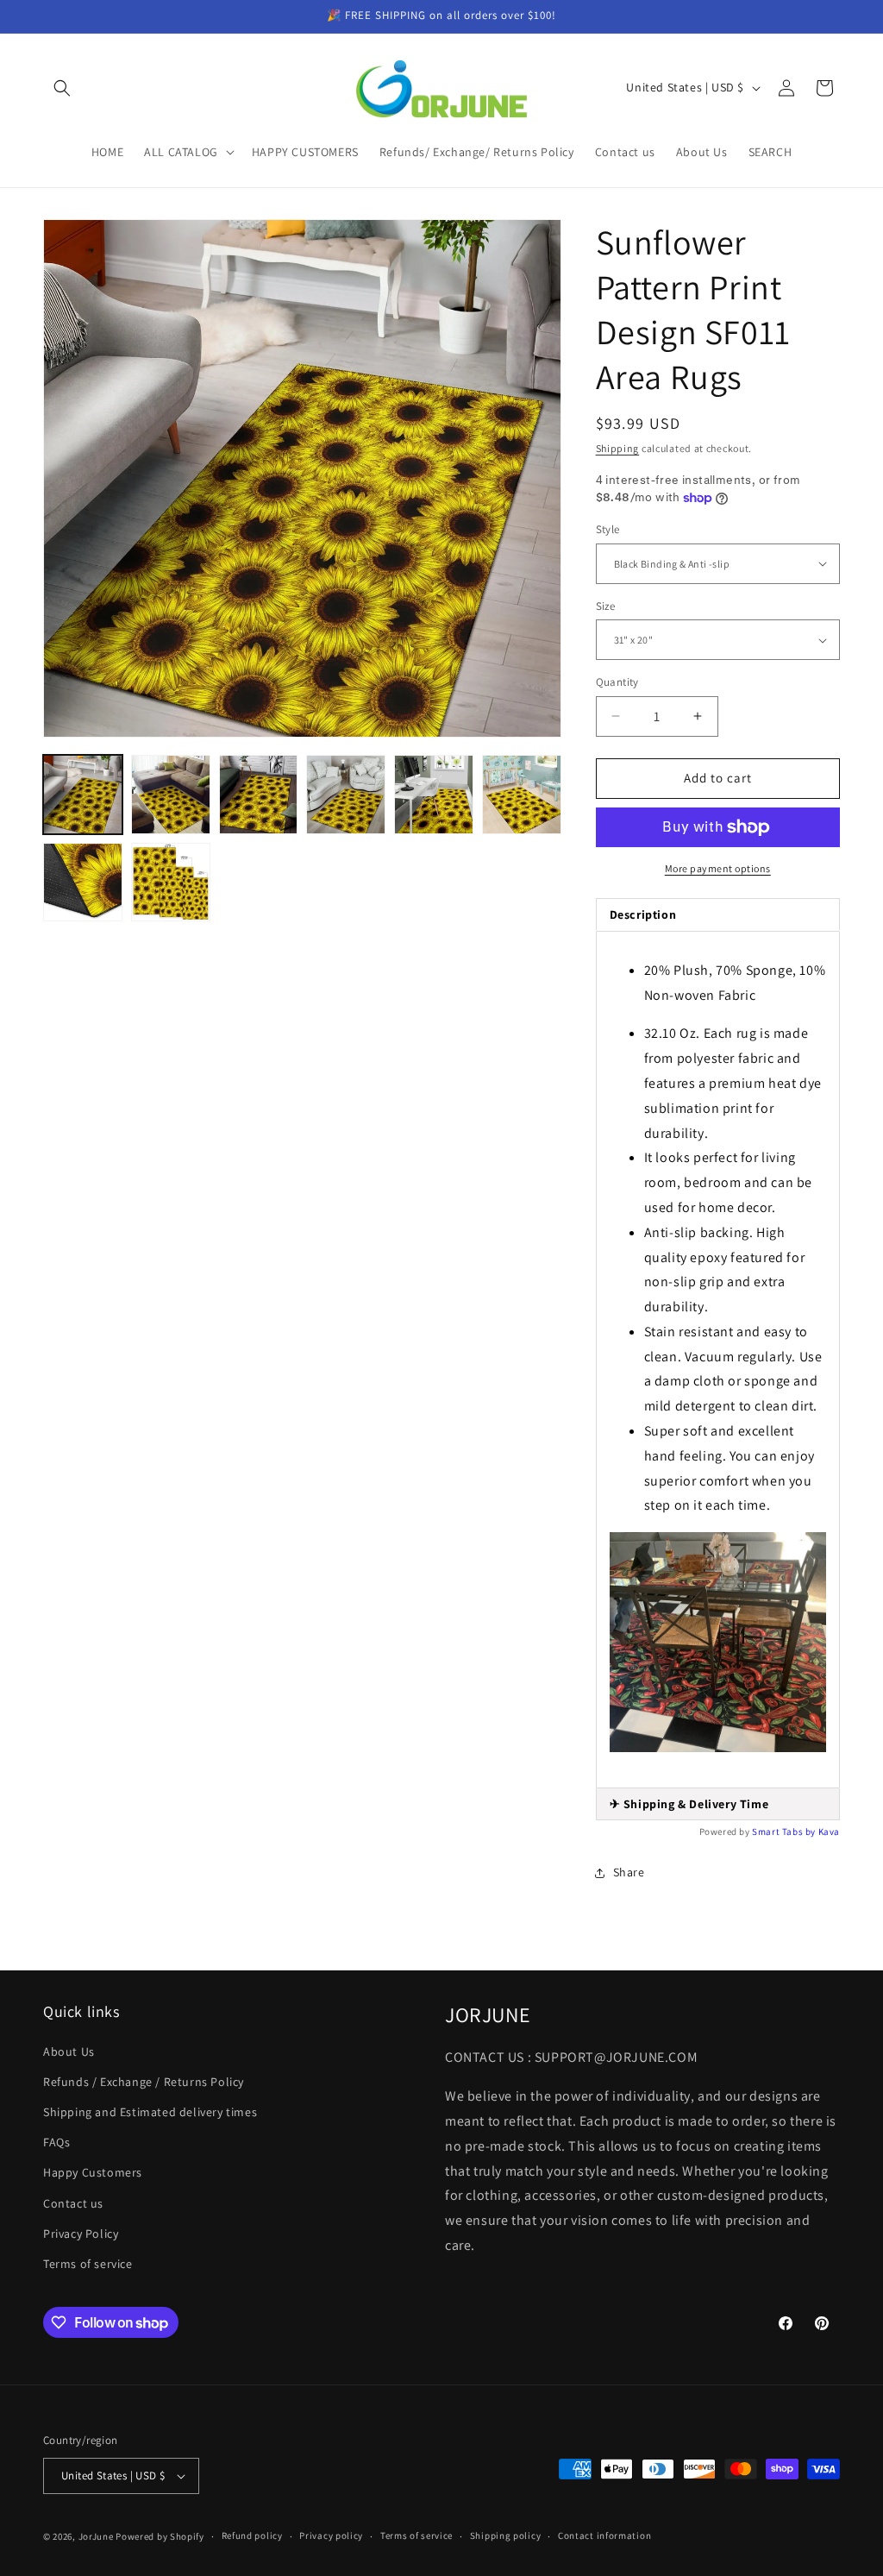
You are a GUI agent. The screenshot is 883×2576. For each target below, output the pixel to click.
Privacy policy (331, 2535)
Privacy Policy (81, 2234)
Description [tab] (643, 914)
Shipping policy (506, 2535)
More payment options (718, 868)
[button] (62, 88)
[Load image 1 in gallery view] (83, 795)
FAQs (56, 2142)
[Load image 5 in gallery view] (434, 795)
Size (606, 606)
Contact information (604, 2535)
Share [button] (629, 1872)
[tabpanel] (718, 1360)
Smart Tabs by (785, 1831)
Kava (829, 1831)
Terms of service (88, 2264)
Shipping (618, 448)
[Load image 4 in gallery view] (346, 795)
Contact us (73, 2203)
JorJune (96, 2536)
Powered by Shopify (160, 2536)
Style (608, 529)
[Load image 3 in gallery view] (259, 795)
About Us (69, 2051)
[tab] (718, 1804)
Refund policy (252, 2535)
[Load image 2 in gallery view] (171, 795)
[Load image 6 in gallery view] (522, 795)
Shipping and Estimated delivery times (150, 2112)
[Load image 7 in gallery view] (83, 883)
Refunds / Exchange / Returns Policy (144, 2082)
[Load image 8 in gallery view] (171, 883)
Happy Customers (93, 2172)
